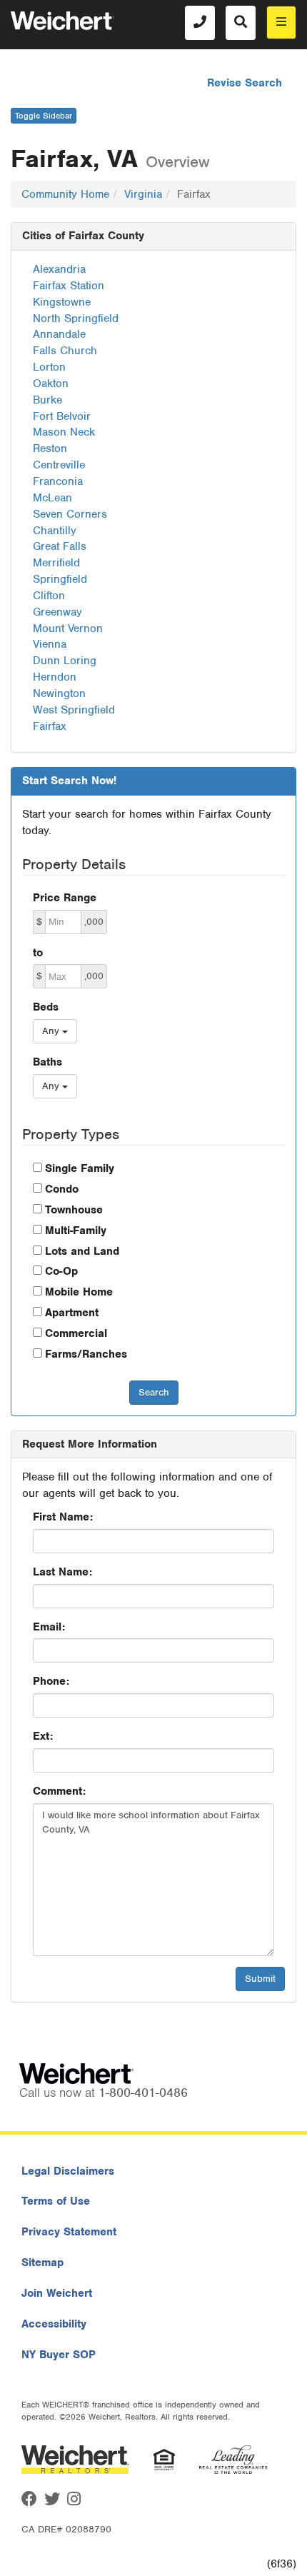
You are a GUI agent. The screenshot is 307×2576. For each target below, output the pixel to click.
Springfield (60, 579)
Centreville (59, 465)
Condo (62, 1189)
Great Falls (60, 546)
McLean (52, 498)
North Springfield (76, 319)
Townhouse (74, 1210)
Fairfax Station (69, 286)
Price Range (65, 898)
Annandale (59, 334)
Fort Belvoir (62, 416)
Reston (50, 448)
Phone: (51, 1681)
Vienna (50, 644)
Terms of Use (56, 2201)
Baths (47, 1062)
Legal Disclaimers (68, 2171)
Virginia (143, 194)
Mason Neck (64, 432)
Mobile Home (79, 1292)
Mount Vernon (68, 628)
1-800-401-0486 (143, 2093)
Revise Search (245, 83)
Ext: (43, 1736)
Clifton (49, 596)
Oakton (51, 384)
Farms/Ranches (86, 1354)
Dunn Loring (65, 661)
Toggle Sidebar (44, 116)
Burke (47, 400)
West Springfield (74, 710)
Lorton (49, 367)
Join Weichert (57, 2293)
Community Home (65, 194)
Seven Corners (70, 514)
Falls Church (65, 351)
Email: (49, 1627)
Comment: (59, 1791)
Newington (59, 693)
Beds (46, 1007)
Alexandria (59, 269)
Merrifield (56, 563)
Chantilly (55, 531)
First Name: (63, 1517)
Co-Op (61, 1271)
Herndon (55, 677)
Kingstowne (62, 302)
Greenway (57, 612)
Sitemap (42, 2262)
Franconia (58, 481)
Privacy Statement (69, 2232)
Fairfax (50, 726)
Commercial (76, 1333)
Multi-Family (76, 1231)
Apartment (72, 1313)
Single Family (80, 1168)
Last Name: (62, 1572)
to (38, 953)
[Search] (241, 23)
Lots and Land (82, 1251)
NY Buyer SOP (59, 2355)
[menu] (281, 22)
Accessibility (54, 2324)
